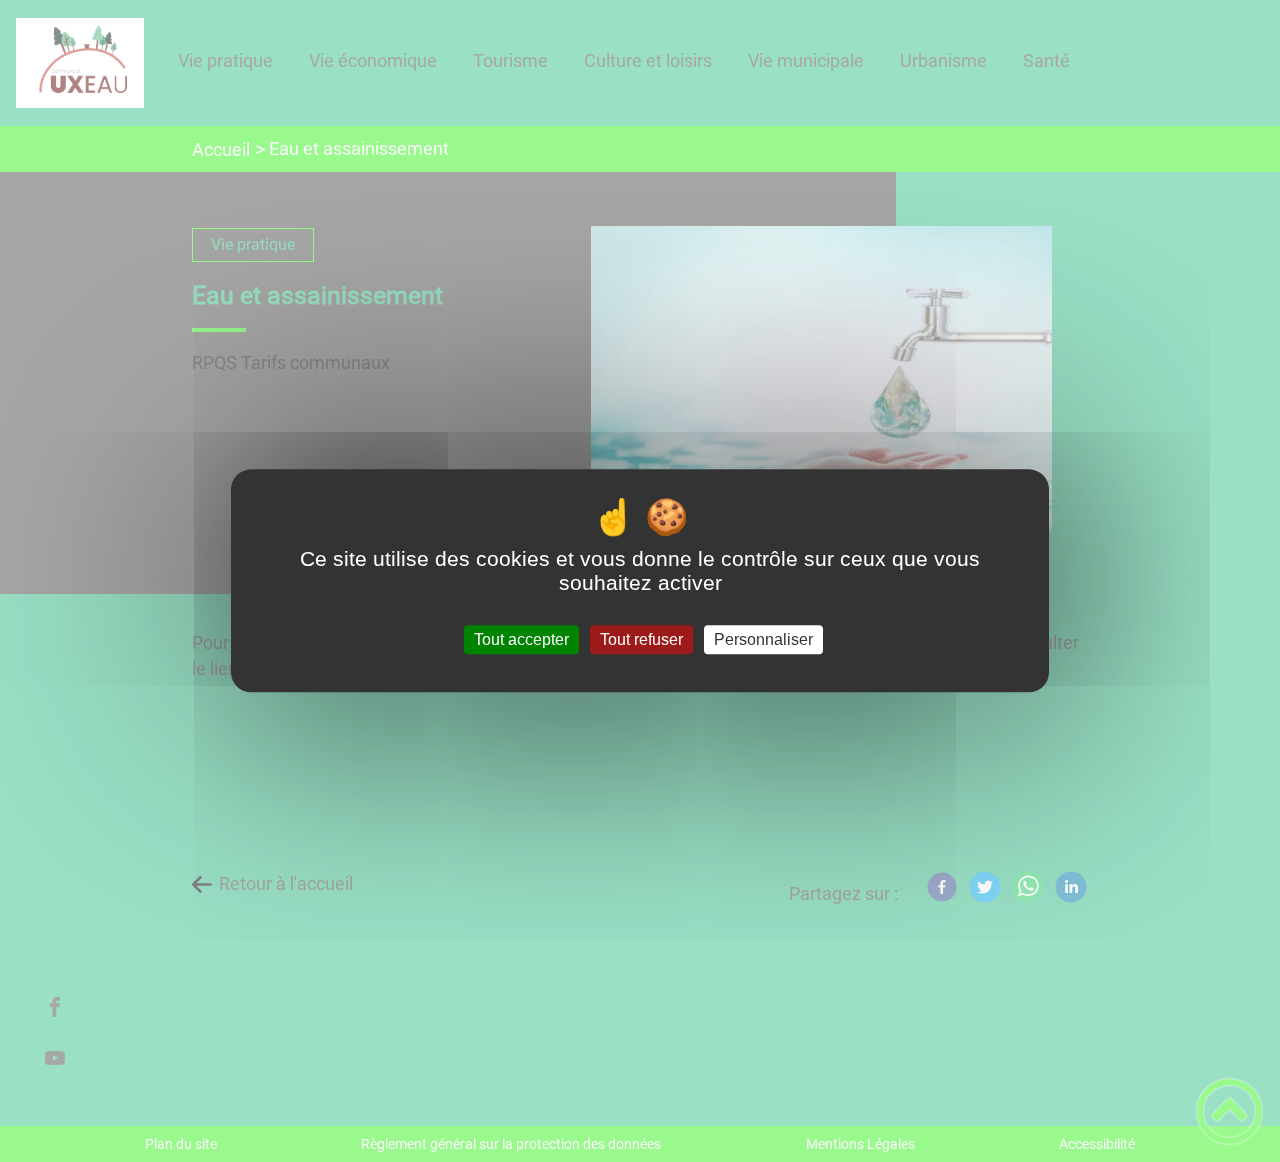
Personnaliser (763, 639)
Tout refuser (641, 639)
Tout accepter (521, 639)
